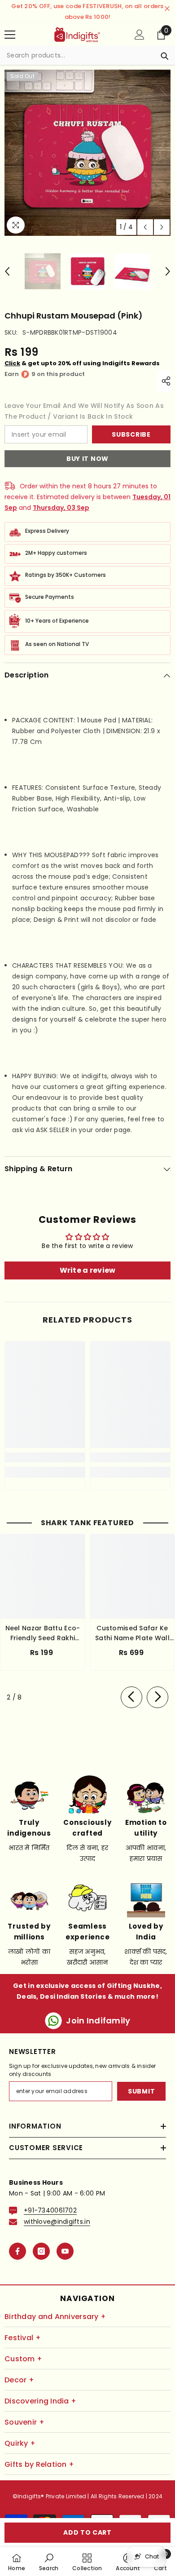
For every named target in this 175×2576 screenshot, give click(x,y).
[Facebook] (17, 2251)
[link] (45, 1457)
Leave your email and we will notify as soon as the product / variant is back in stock (84, 411)
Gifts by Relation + (39, 2464)
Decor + (19, 2380)
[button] (145, 227)
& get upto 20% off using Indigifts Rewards (82, 363)
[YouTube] (65, 2251)
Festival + (23, 2338)
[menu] (10, 35)
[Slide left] (131, 1697)
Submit (141, 2091)
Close (167, 9)
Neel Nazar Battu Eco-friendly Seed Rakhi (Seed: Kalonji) (43, 1633)
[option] (87, 153)
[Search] (87, 55)
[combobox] (79, 55)
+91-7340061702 (50, 2210)
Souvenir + (24, 2422)
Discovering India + (40, 2401)
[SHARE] (164, 381)
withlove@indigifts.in (57, 2222)
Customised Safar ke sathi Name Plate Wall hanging (132, 1633)
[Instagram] (41, 2251)
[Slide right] (157, 1697)
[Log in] (140, 35)
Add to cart (87, 2532)
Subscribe (131, 434)
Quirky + (20, 2443)
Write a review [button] (88, 1270)
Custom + (23, 2359)
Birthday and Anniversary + (55, 2317)
